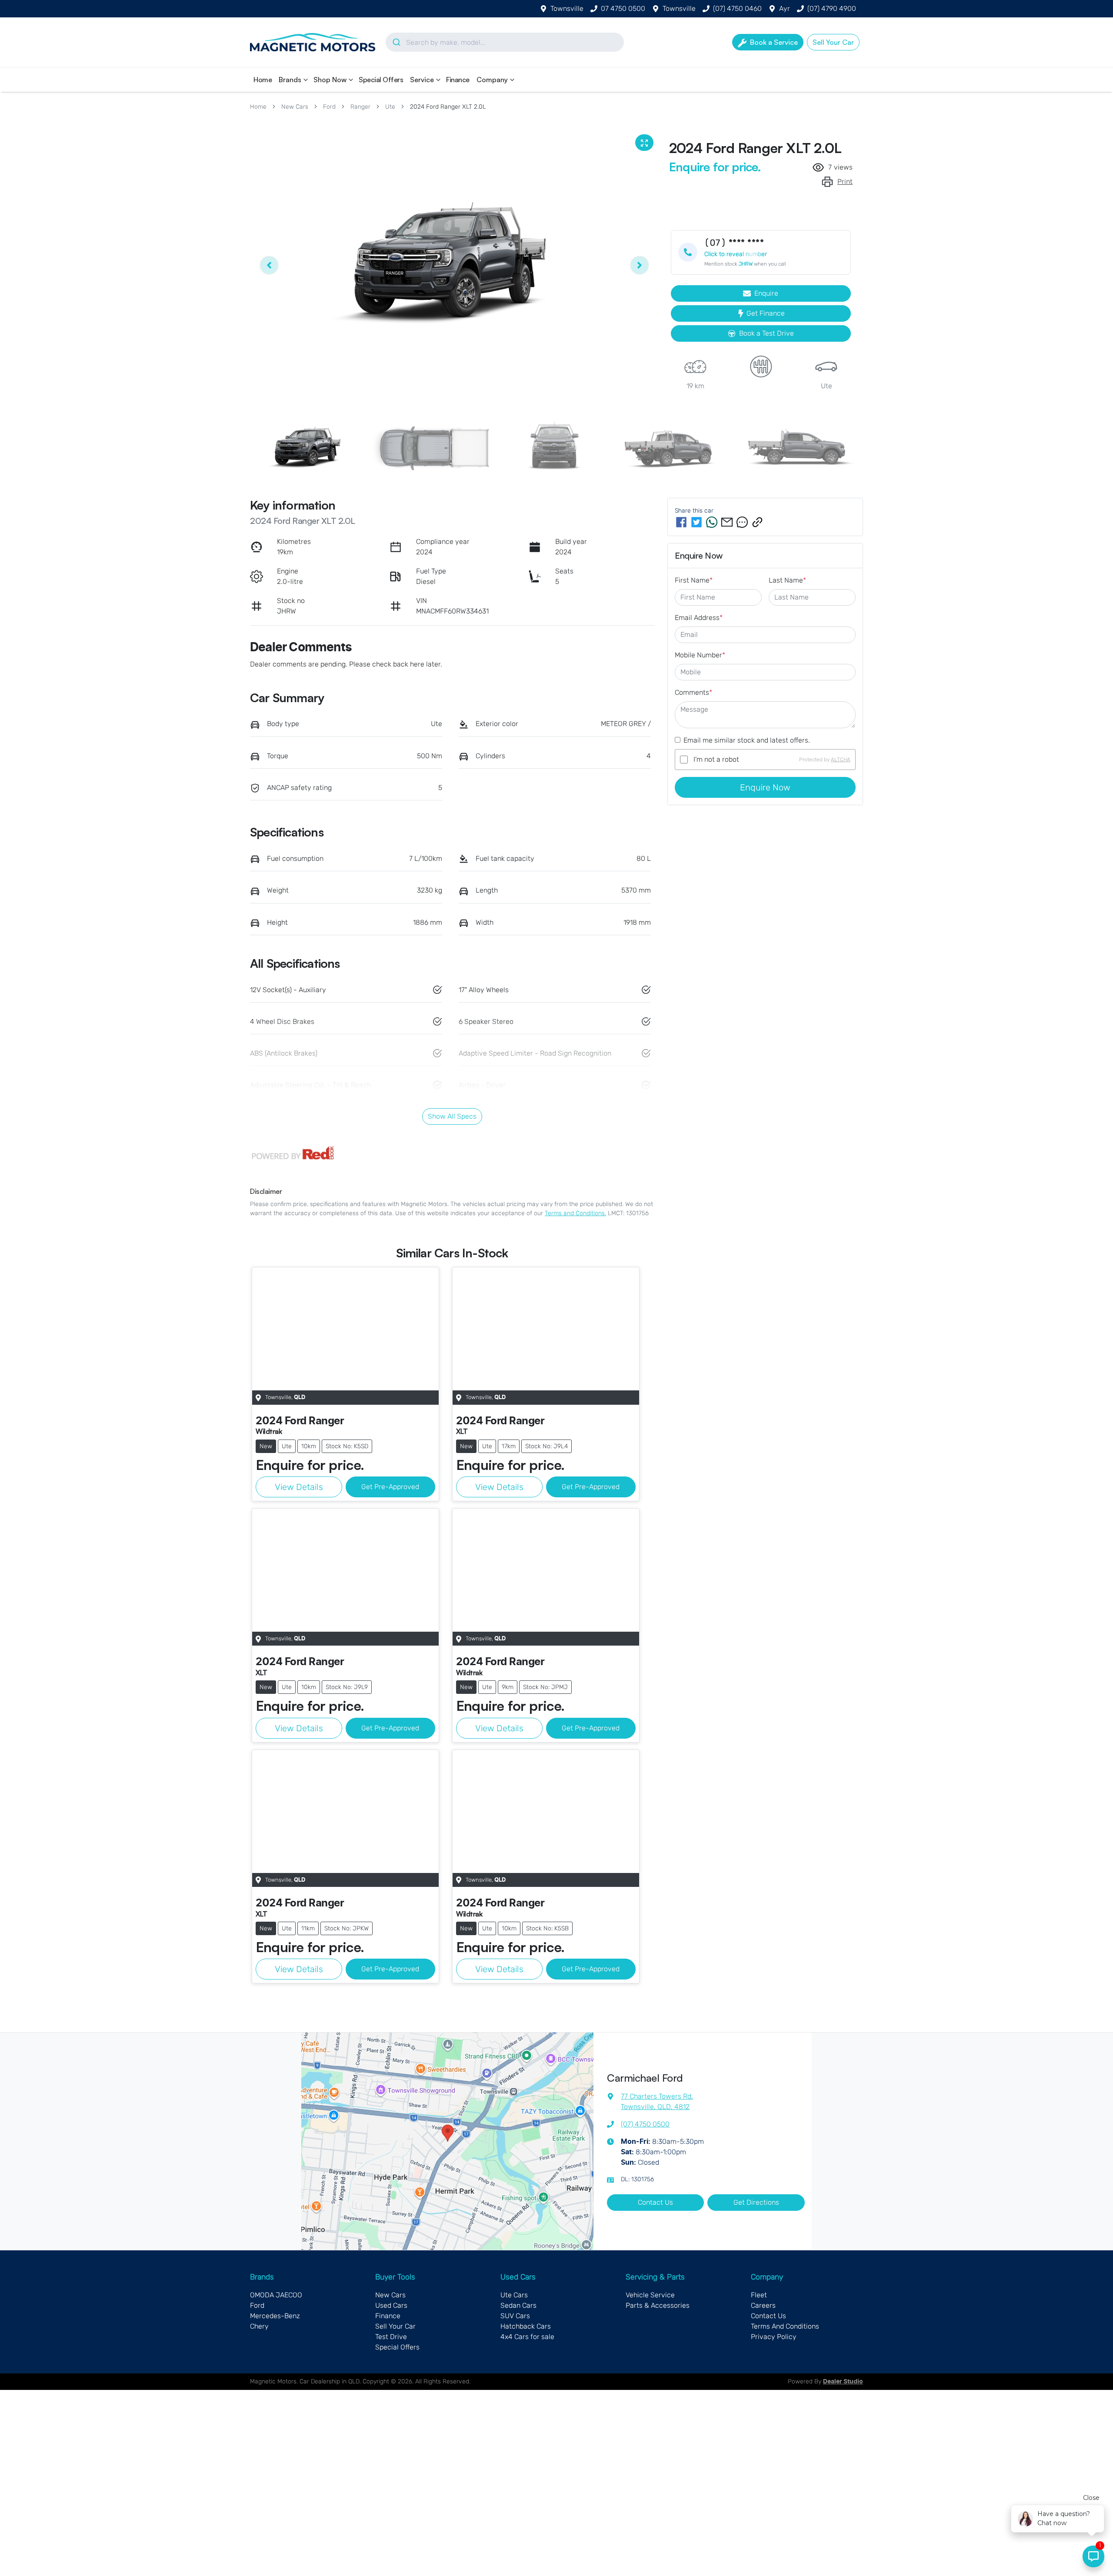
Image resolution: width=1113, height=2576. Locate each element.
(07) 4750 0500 (645, 2124)
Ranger (360, 107)
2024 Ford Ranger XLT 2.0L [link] (448, 107)
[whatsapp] (712, 522)
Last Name (787, 580)
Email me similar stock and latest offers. (747, 740)
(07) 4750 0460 (737, 8)
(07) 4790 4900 (832, 8)
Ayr (785, 8)
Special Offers (381, 80)
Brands (290, 80)
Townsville (567, 8)
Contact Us (655, 2202)
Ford (329, 107)
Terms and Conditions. (575, 1213)
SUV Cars (515, 2316)
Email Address (699, 618)
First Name (694, 580)
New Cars (295, 107)
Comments (693, 692)
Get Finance (766, 313)
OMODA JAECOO (276, 2295)
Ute (390, 107)
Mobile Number (700, 655)
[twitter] (696, 522)
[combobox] (505, 42)
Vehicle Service (650, 2295)
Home (263, 80)
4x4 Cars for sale (527, 2337)
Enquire (766, 293)
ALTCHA (841, 760)
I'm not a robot (716, 759)
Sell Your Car (395, 2326)
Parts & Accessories (658, 2305)
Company (492, 80)
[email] (727, 522)
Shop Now (330, 80)
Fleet (759, 2295)
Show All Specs (452, 1116)
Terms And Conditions (785, 2326)
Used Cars (391, 2305)
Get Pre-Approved (390, 1487)
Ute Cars (514, 2295)
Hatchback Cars (526, 2326)
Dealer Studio (843, 2382)
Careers (763, 2305)
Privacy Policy (774, 2337)
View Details (299, 1487)
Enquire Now (765, 787)
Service (422, 80)
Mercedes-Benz (275, 2316)
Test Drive (391, 2337)
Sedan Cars (518, 2305)
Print (845, 182)
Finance (458, 80)
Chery (259, 2326)
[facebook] (681, 522)
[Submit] (396, 42)
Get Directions (756, 2202)
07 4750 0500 (623, 8)
